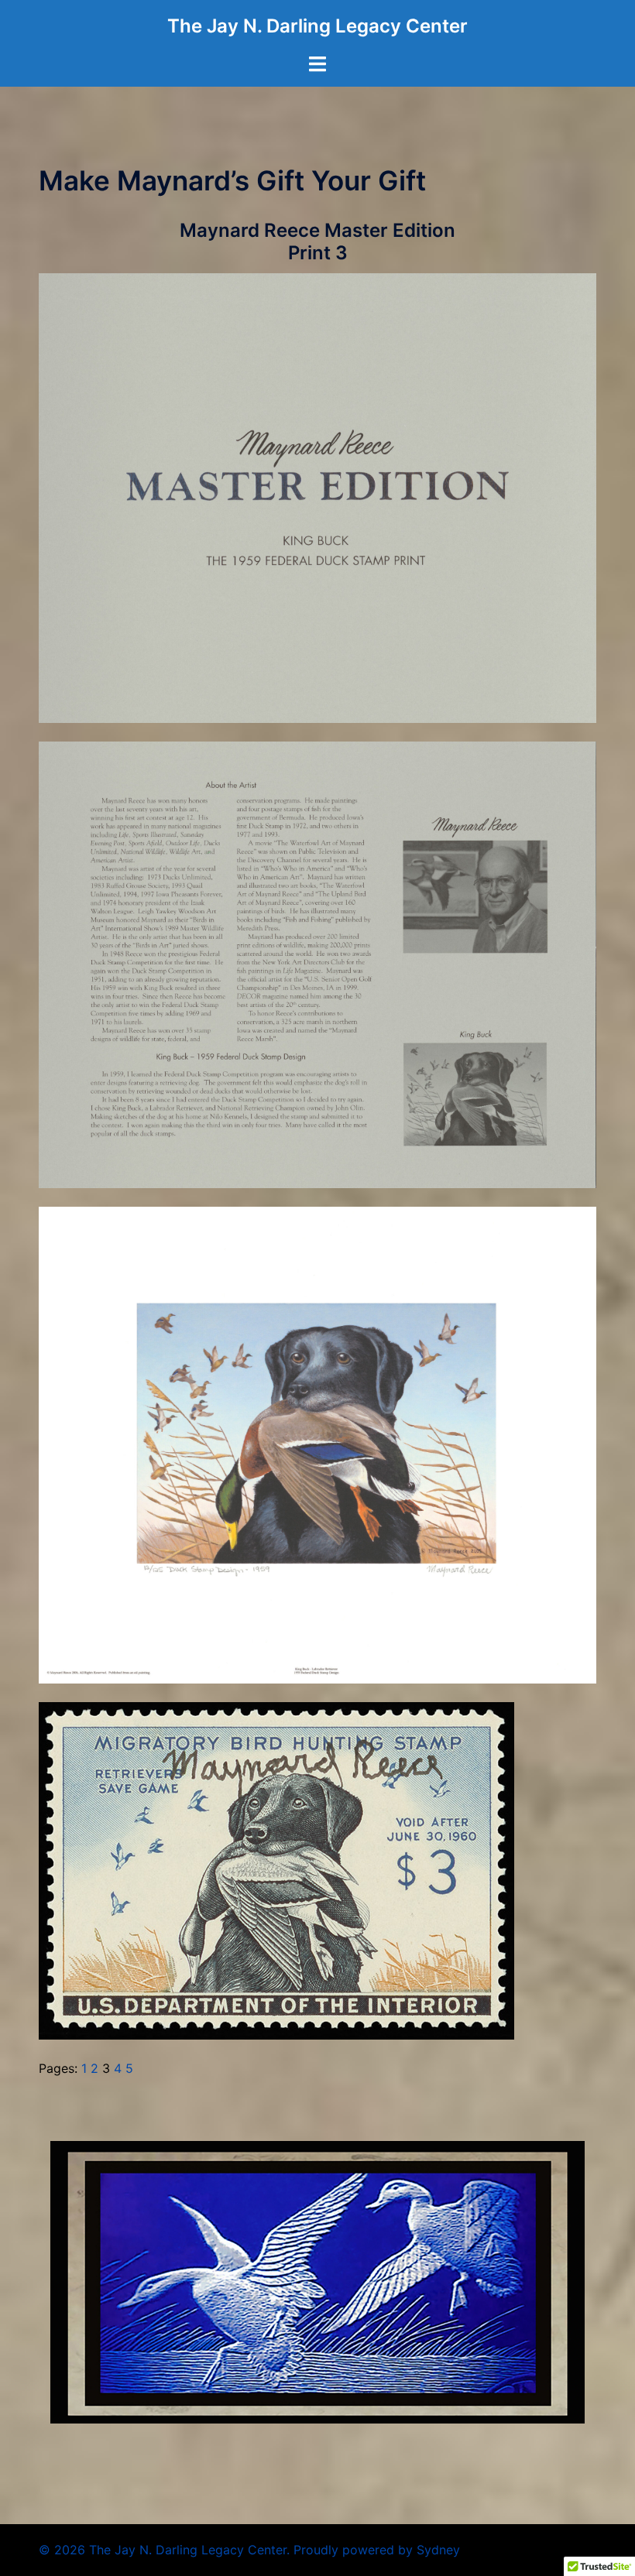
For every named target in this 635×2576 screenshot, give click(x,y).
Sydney (438, 2550)
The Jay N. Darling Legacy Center (317, 26)
